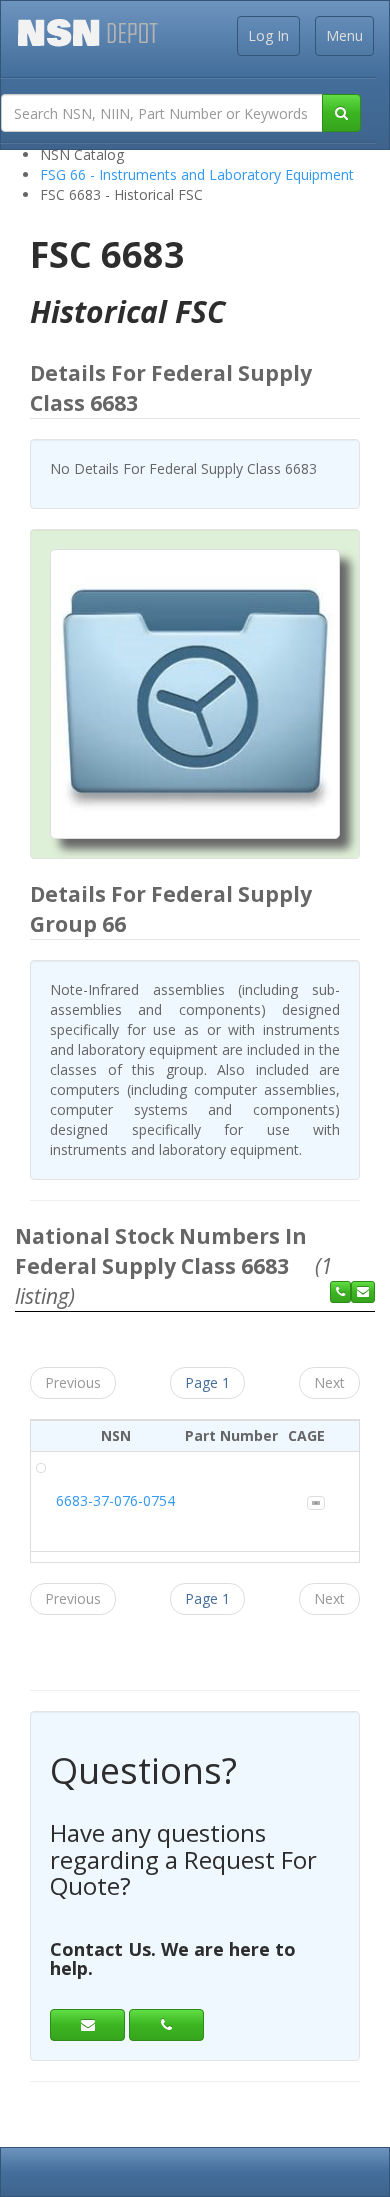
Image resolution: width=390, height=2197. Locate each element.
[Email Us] (363, 1292)
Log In (268, 35)
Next (329, 1382)
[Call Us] (340, 1292)
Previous (73, 1382)
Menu (344, 35)
